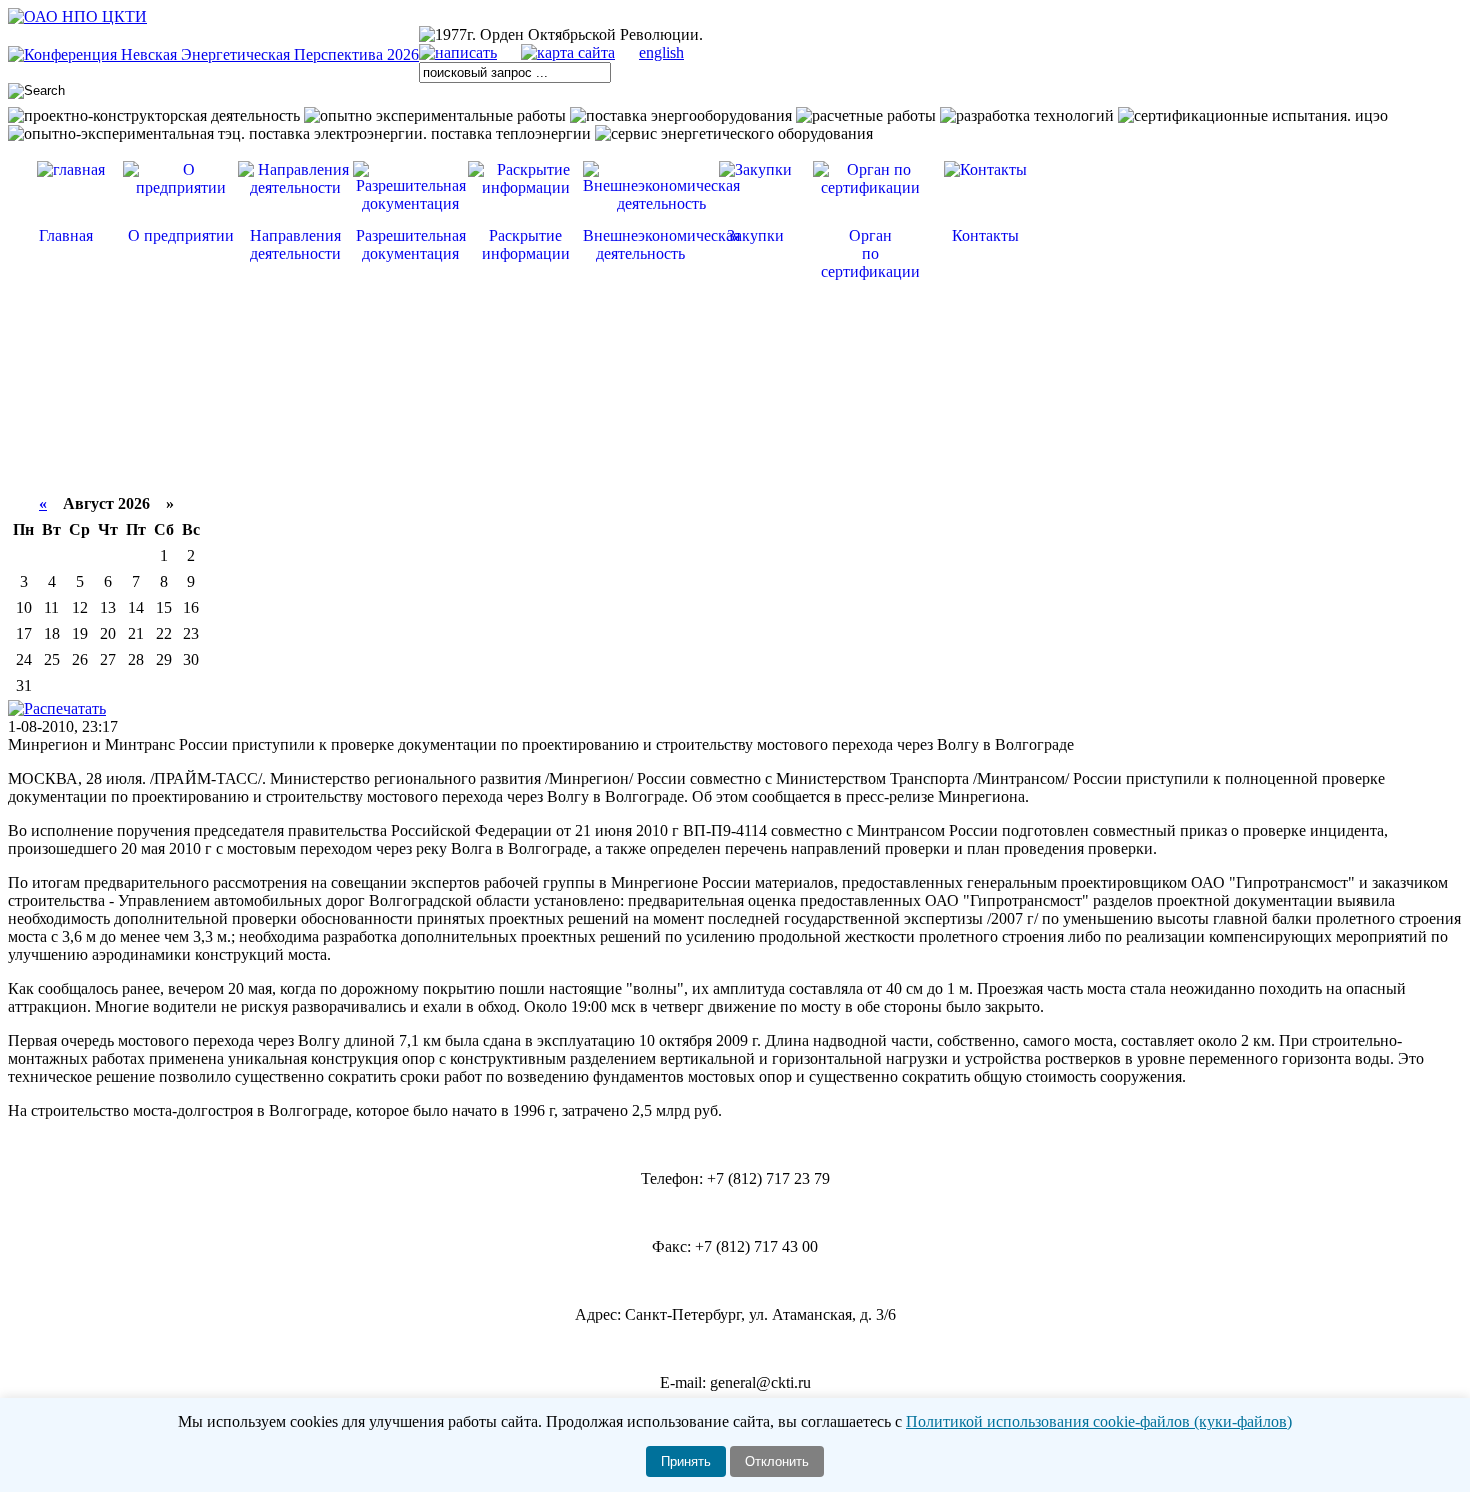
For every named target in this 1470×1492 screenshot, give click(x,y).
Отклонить (777, 1461)
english (661, 52)
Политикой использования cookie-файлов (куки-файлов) (1099, 1421)
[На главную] (77, 16)
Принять (686, 1461)
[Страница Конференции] (213, 54)
